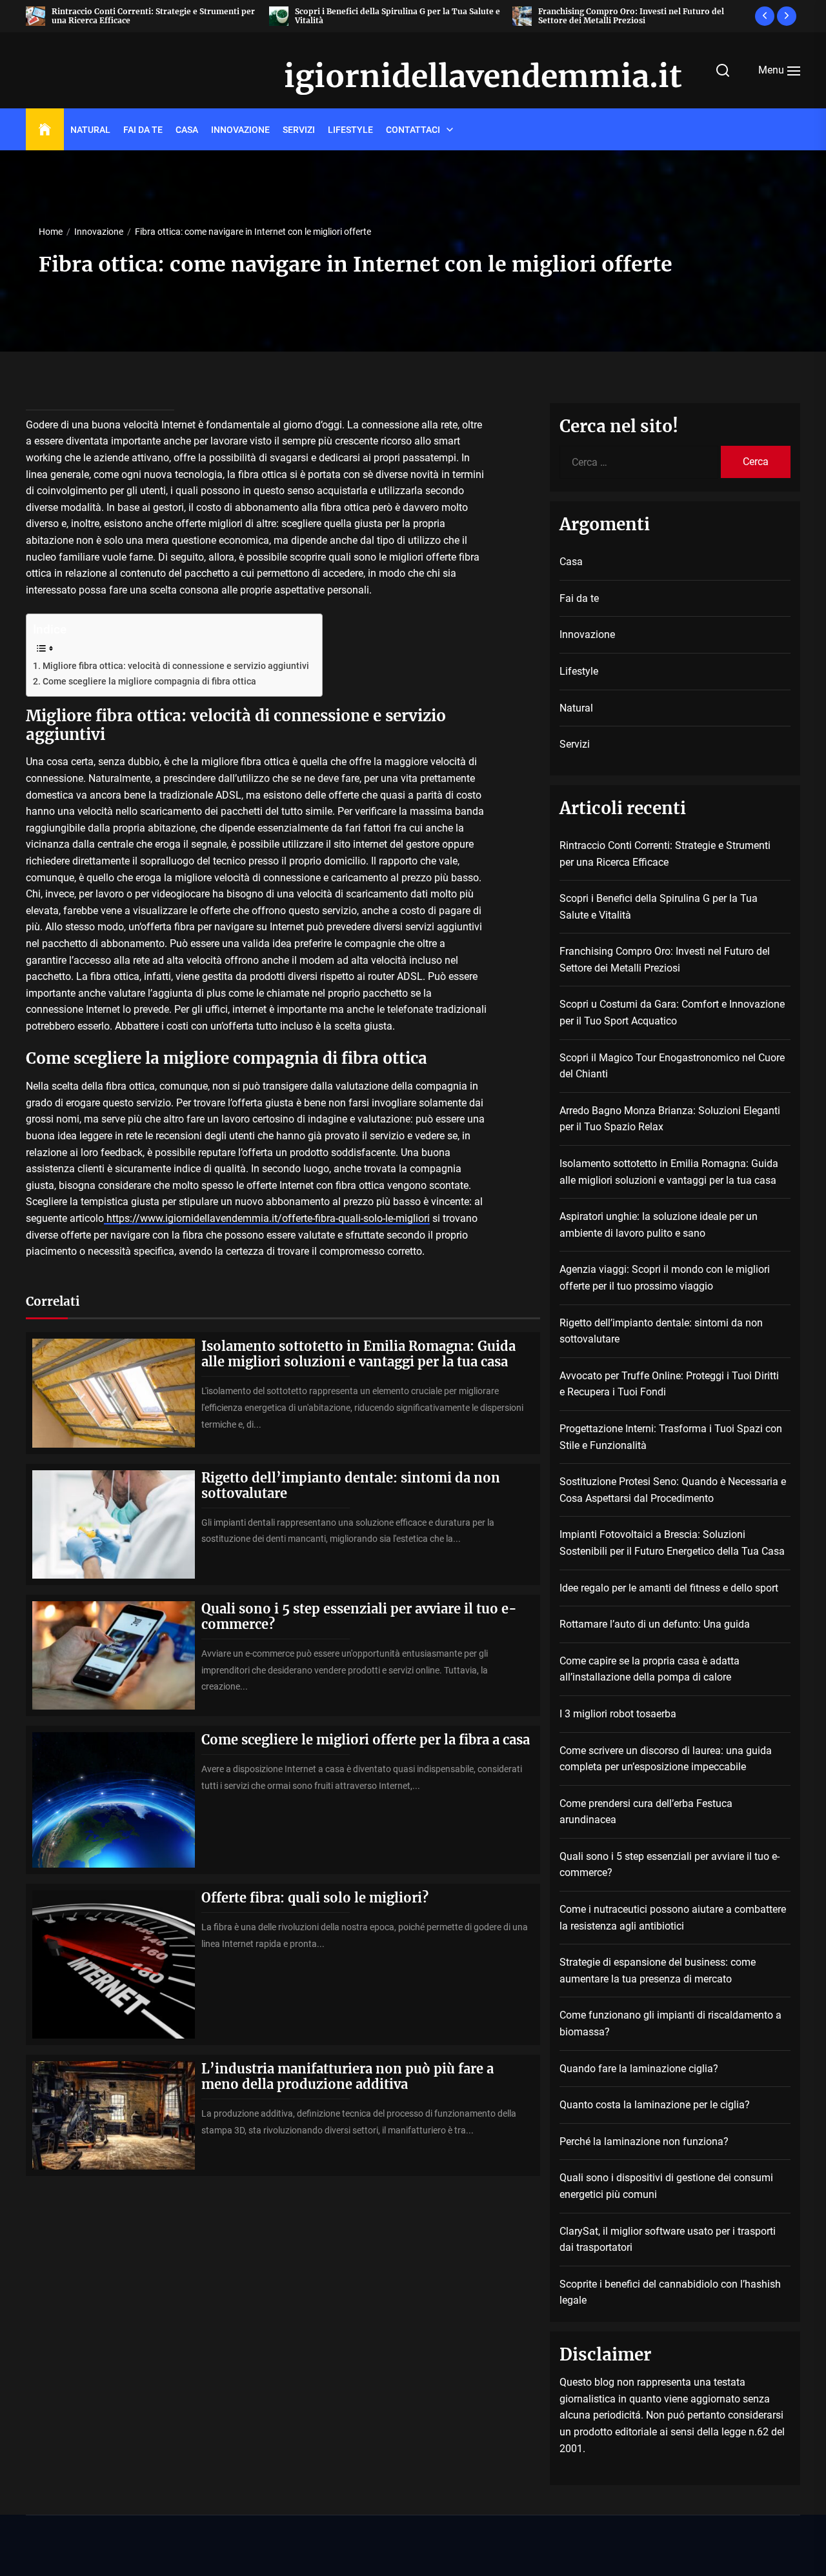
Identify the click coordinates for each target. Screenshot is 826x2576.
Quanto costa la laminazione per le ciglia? (655, 2105)
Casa (187, 130)
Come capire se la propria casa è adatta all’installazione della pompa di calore (650, 1669)
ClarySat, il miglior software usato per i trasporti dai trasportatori (668, 2240)
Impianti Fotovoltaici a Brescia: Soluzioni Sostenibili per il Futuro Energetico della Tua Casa (672, 1543)
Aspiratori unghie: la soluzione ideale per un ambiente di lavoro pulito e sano (659, 1225)
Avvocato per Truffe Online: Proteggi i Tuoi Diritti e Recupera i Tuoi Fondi (669, 1384)
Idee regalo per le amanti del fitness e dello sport (669, 1588)
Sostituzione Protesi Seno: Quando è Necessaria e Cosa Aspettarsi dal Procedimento (673, 1490)
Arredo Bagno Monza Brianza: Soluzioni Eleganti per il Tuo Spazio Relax (670, 1119)
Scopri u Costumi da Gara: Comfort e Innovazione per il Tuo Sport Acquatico (672, 1013)
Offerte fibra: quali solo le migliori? (315, 1898)
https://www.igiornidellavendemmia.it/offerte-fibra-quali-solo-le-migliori (267, 1218)
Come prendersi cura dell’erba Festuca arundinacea (646, 1812)
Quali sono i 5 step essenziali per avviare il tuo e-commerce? (359, 1616)
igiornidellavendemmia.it (413, 77)
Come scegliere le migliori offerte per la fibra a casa (366, 1740)
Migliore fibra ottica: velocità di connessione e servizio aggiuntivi (176, 666)
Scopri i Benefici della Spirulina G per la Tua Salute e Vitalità (398, 16)
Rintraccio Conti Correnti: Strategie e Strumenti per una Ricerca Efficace (153, 16)
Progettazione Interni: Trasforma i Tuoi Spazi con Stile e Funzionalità (671, 1437)
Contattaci (413, 130)
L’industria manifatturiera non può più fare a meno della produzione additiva (348, 2076)
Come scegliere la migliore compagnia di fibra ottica (149, 682)
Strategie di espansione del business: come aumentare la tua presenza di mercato (658, 1971)
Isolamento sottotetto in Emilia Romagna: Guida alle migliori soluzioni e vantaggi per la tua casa (358, 1354)
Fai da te (143, 130)
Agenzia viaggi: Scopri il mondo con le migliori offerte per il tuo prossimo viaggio (665, 1278)
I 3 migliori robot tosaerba (618, 1714)
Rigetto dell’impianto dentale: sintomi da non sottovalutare (351, 1485)
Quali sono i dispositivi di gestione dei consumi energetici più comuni (666, 2186)
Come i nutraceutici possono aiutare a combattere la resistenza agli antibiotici (673, 1918)
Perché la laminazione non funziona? (644, 2142)
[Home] (45, 130)
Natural (90, 130)
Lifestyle (350, 130)
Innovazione (240, 130)
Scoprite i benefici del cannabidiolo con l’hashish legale (670, 2292)
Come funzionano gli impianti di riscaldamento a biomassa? (670, 2023)
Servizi (299, 130)
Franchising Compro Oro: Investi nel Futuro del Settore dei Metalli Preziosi (631, 16)
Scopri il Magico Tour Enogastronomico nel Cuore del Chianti (672, 1066)
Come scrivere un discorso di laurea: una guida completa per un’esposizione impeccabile (666, 1759)
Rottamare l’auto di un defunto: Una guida (655, 1624)
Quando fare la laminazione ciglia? (639, 2069)
